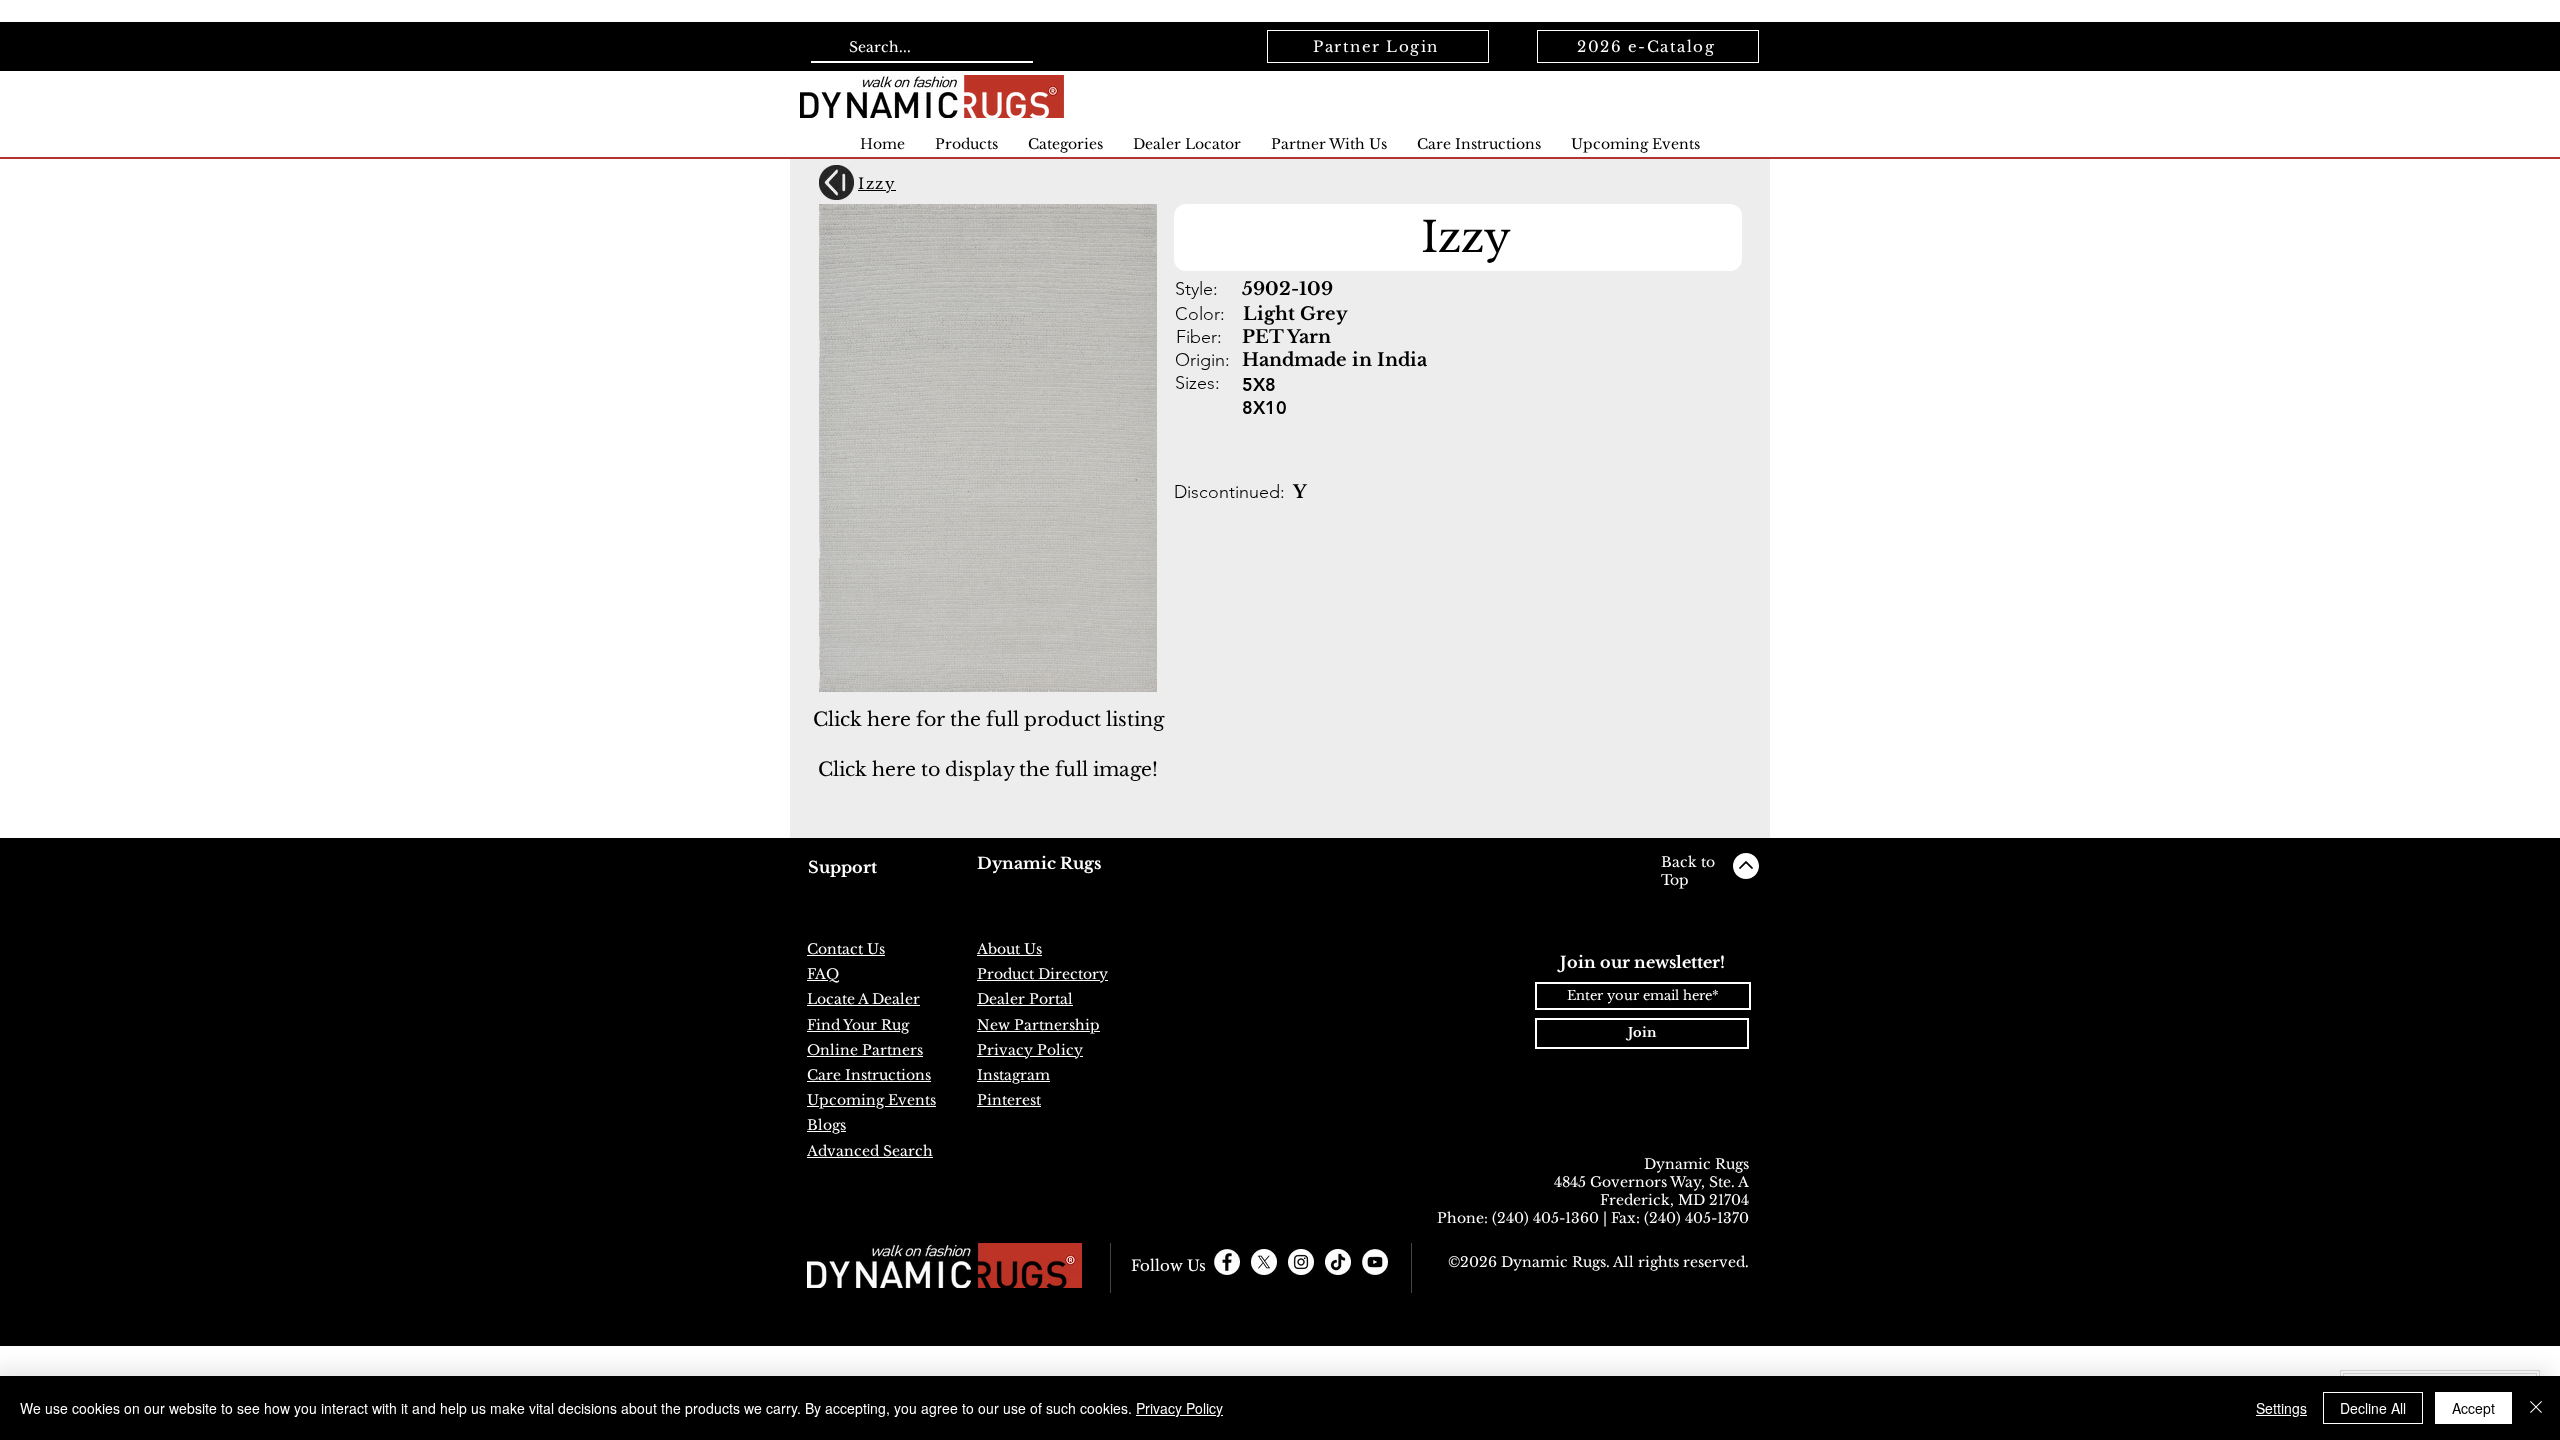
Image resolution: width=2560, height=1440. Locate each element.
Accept (2473, 1408)
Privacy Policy (1179, 1408)
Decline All (2373, 1408)
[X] (1264, 1262)
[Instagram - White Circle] (1301, 1262)
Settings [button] (2281, 1408)
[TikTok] (1338, 1262)
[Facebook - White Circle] (1227, 1262)
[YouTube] (1375, 1262)
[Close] (2536, 1408)
